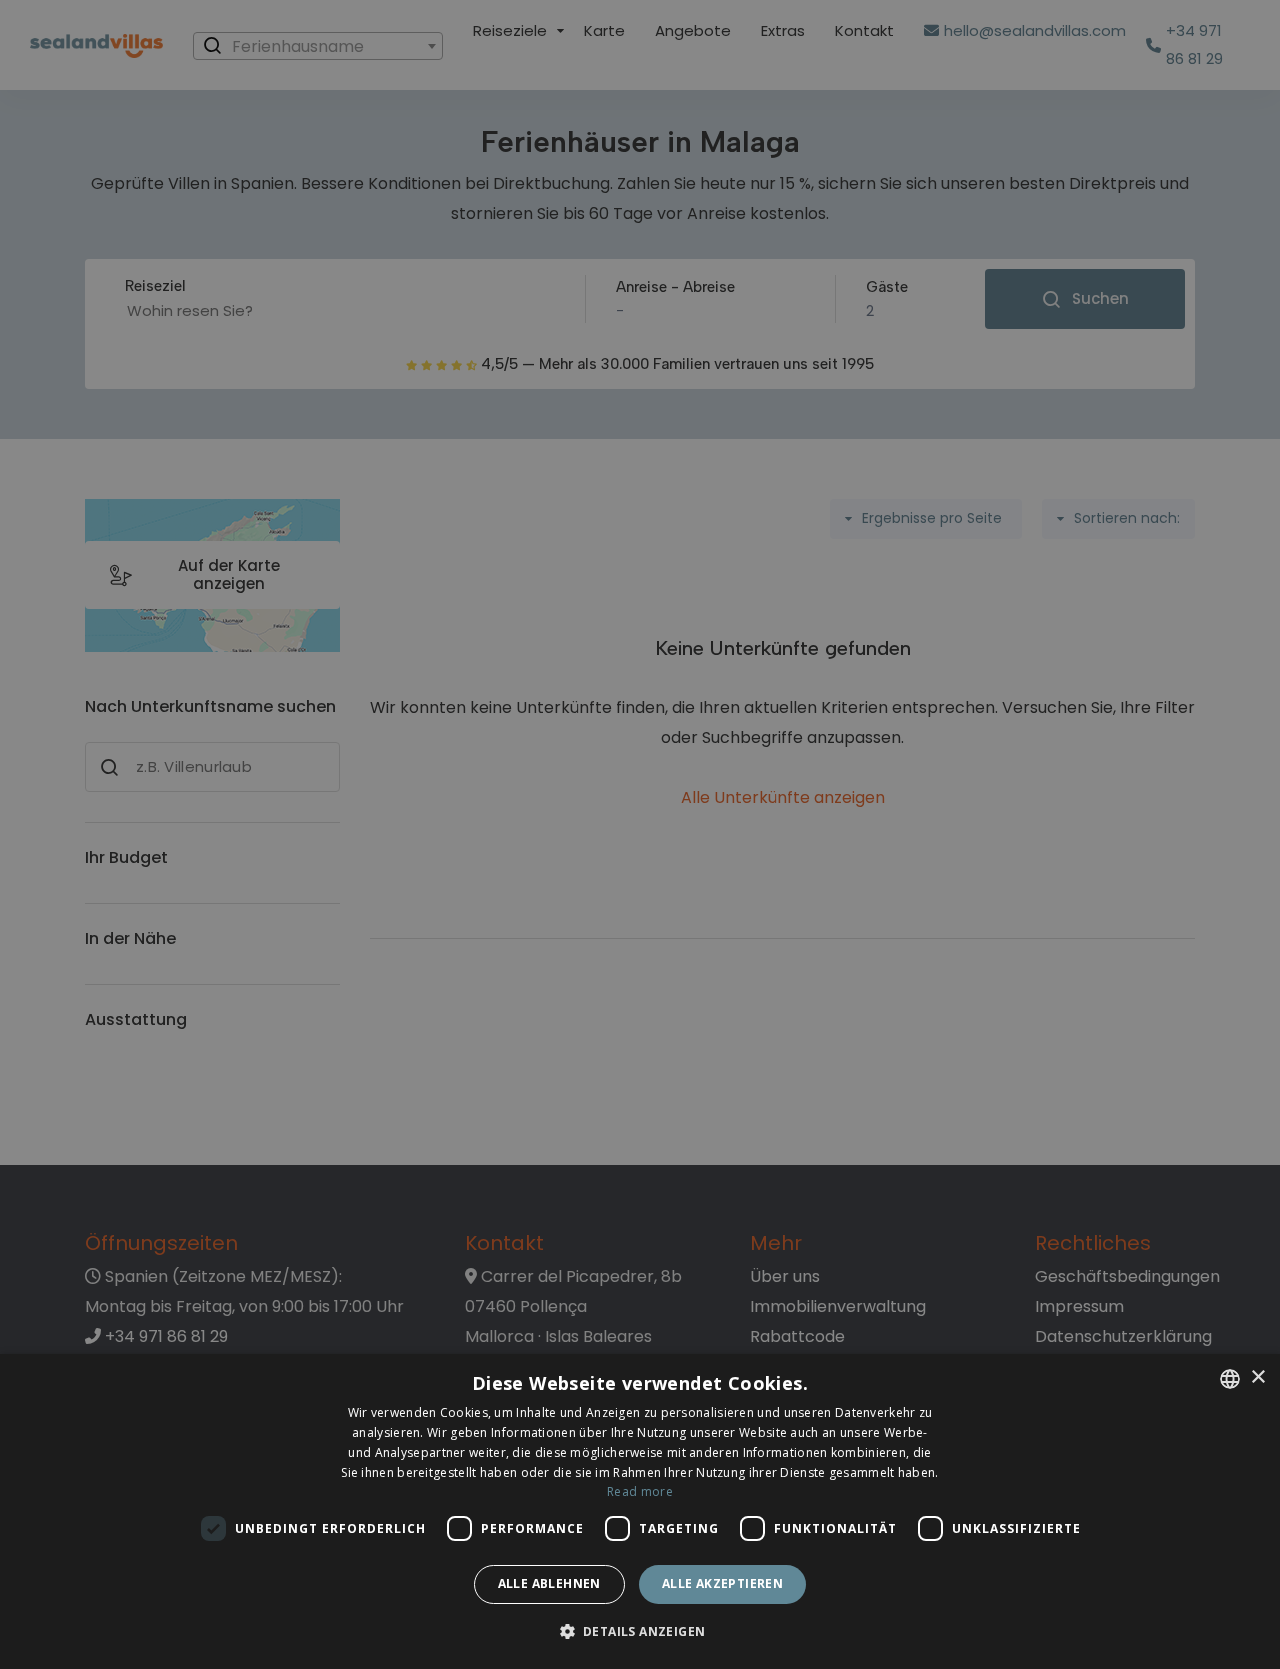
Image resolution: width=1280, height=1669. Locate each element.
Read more (640, 1491)
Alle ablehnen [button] (549, 1583)
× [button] (1257, 1377)
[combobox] (1230, 1379)
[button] (640, 1632)
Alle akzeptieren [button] (722, 1583)
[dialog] (640, 1511)
